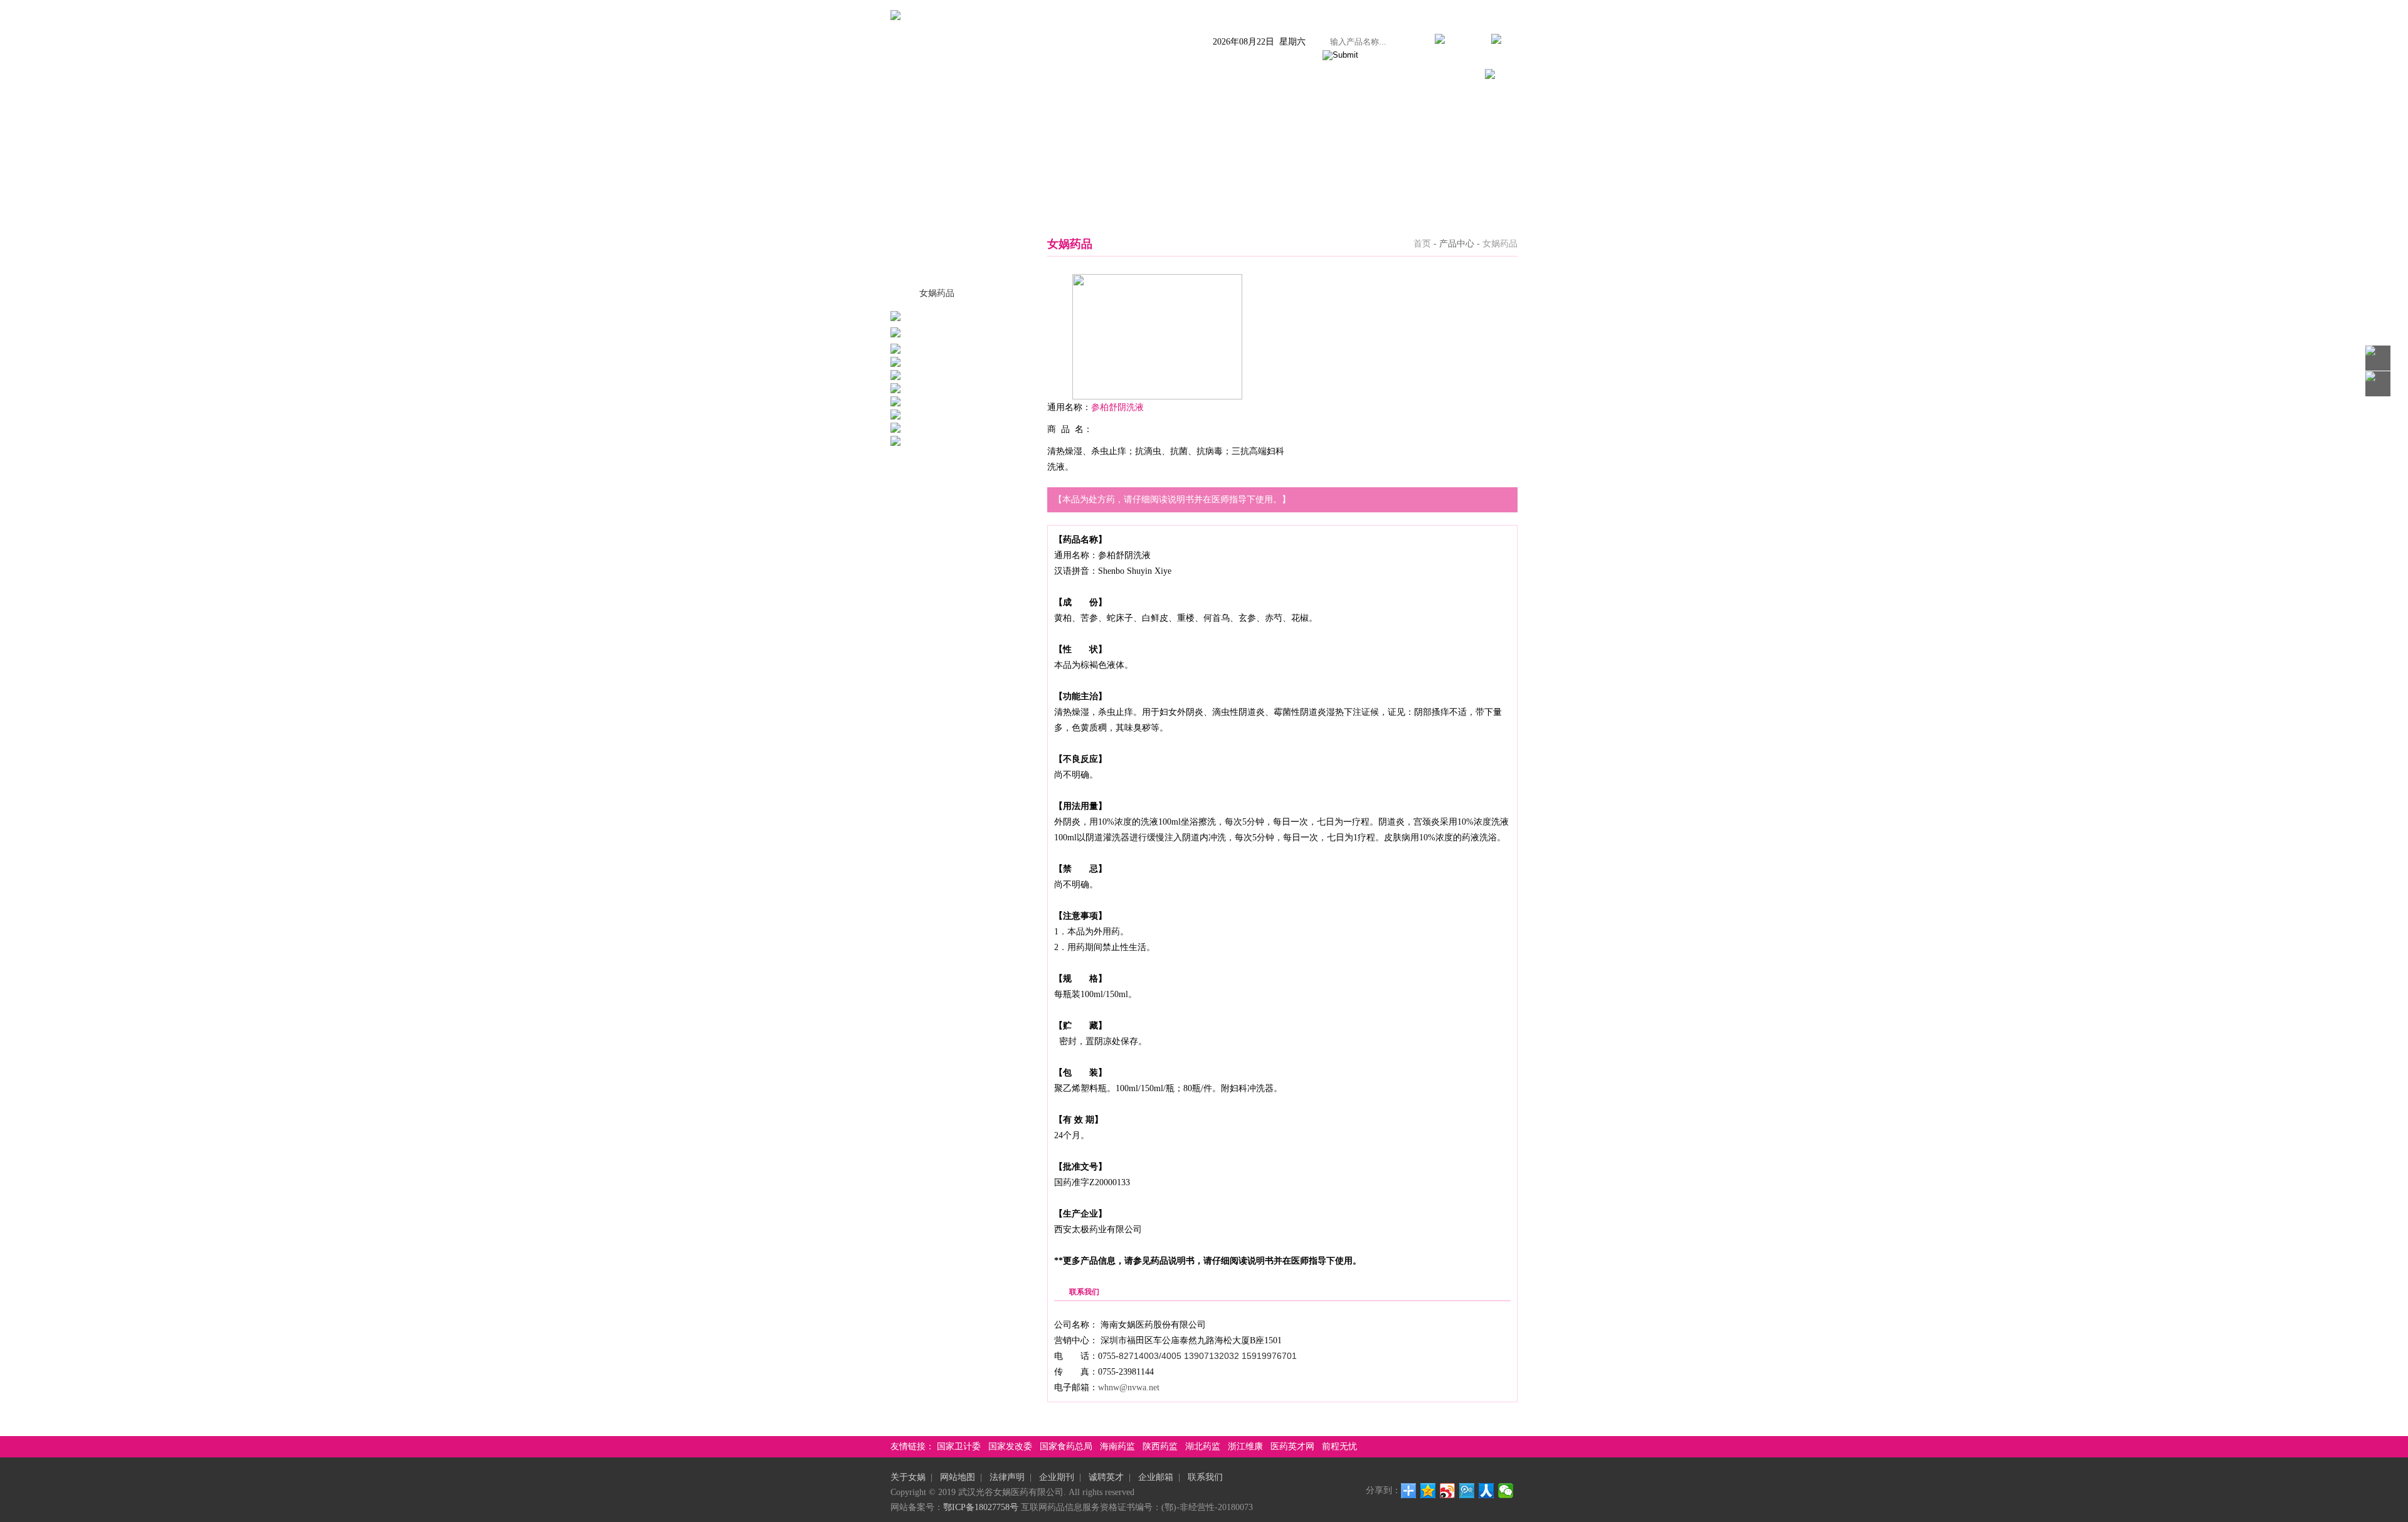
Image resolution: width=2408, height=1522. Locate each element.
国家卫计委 (959, 1446)
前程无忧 (1339, 1446)
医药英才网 (1292, 1446)
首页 (900, 76)
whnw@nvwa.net (1129, 1387)
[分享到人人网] (1487, 1491)
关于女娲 (952, 76)
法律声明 (1007, 1477)
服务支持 (1382, 76)
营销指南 (1198, 76)
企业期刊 (1057, 1477)
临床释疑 (1136, 76)
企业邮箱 (1156, 1477)
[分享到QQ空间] (1428, 1491)
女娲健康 (1259, 76)
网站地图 (958, 1477)
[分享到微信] (1506, 1491)
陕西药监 (1160, 1446)
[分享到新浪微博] (1448, 1491)
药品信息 (1075, 76)
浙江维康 (1245, 1446)
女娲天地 (1321, 76)
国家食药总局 (1066, 1446)
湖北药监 (1203, 1446)
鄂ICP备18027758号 (981, 1507)
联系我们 (1444, 76)
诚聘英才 (1106, 1477)
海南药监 (1117, 1446)
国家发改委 (1010, 1446)
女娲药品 (937, 293)
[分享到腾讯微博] (1467, 1491)
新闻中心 (1013, 76)
